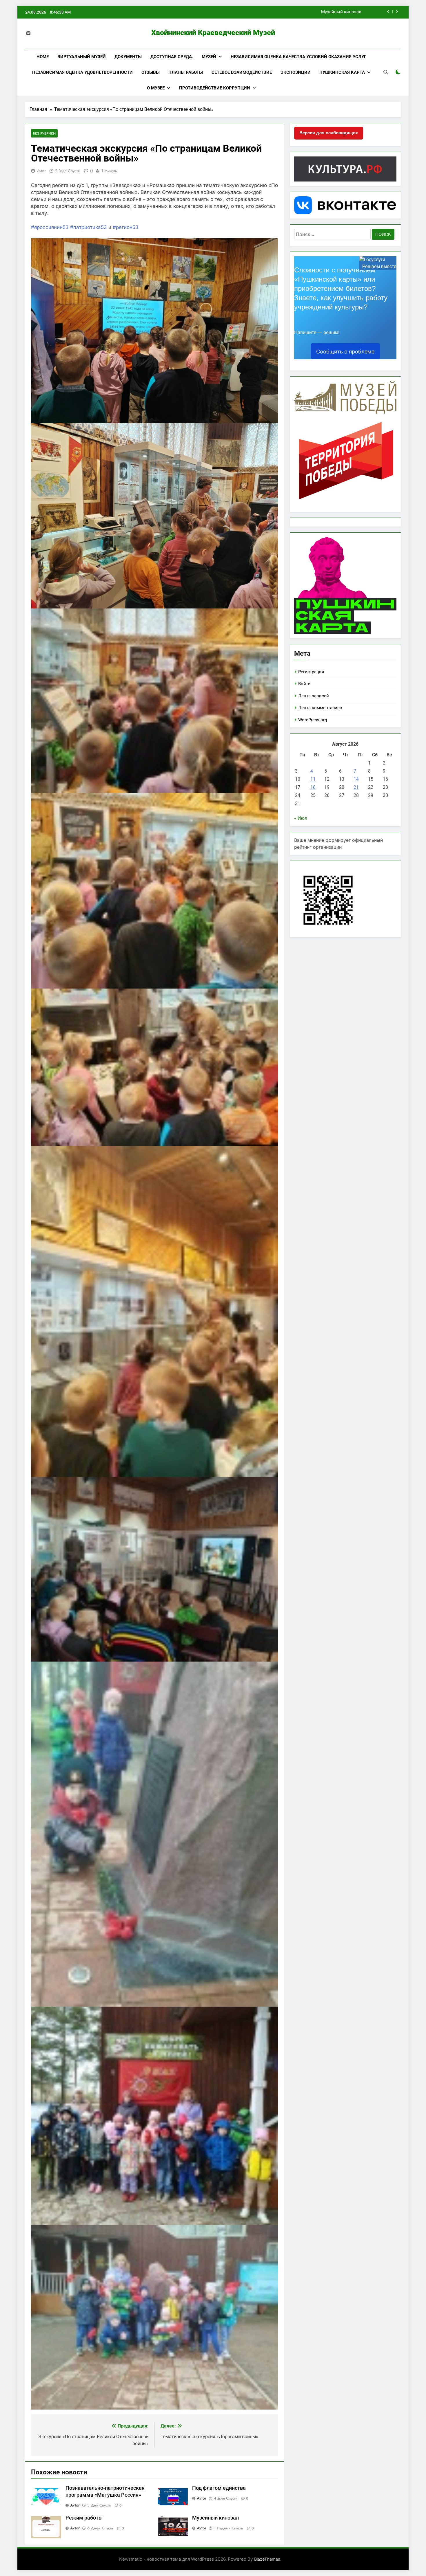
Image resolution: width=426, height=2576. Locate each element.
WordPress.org (313, 720)
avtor (41, 171)
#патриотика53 (89, 227)
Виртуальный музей (82, 57)
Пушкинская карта (342, 72)
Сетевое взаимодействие (242, 72)
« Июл (301, 818)
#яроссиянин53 (50, 227)
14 (356, 779)
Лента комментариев (320, 708)
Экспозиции (296, 72)
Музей (209, 57)
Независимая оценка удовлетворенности (82, 72)
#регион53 (126, 227)
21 (356, 787)
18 (313, 787)
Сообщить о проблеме (345, 352)
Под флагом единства (219, 2488)
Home (43, 57)
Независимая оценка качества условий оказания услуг (298, 57)
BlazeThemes (267, 2559)
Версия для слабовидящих (329, 133)
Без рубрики (44, 133)
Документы (128, 57)
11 (313, 779)
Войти (304, 684)
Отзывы (151, 72)
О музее (156, 88)
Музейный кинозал (215, 2518)
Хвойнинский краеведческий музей (213, 33)
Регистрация (311, 672)
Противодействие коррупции (215, 88)
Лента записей (314, 696)
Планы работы (186, 72)
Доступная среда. (172, 57)
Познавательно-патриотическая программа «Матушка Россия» (297, 12)
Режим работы (84, 2518)
